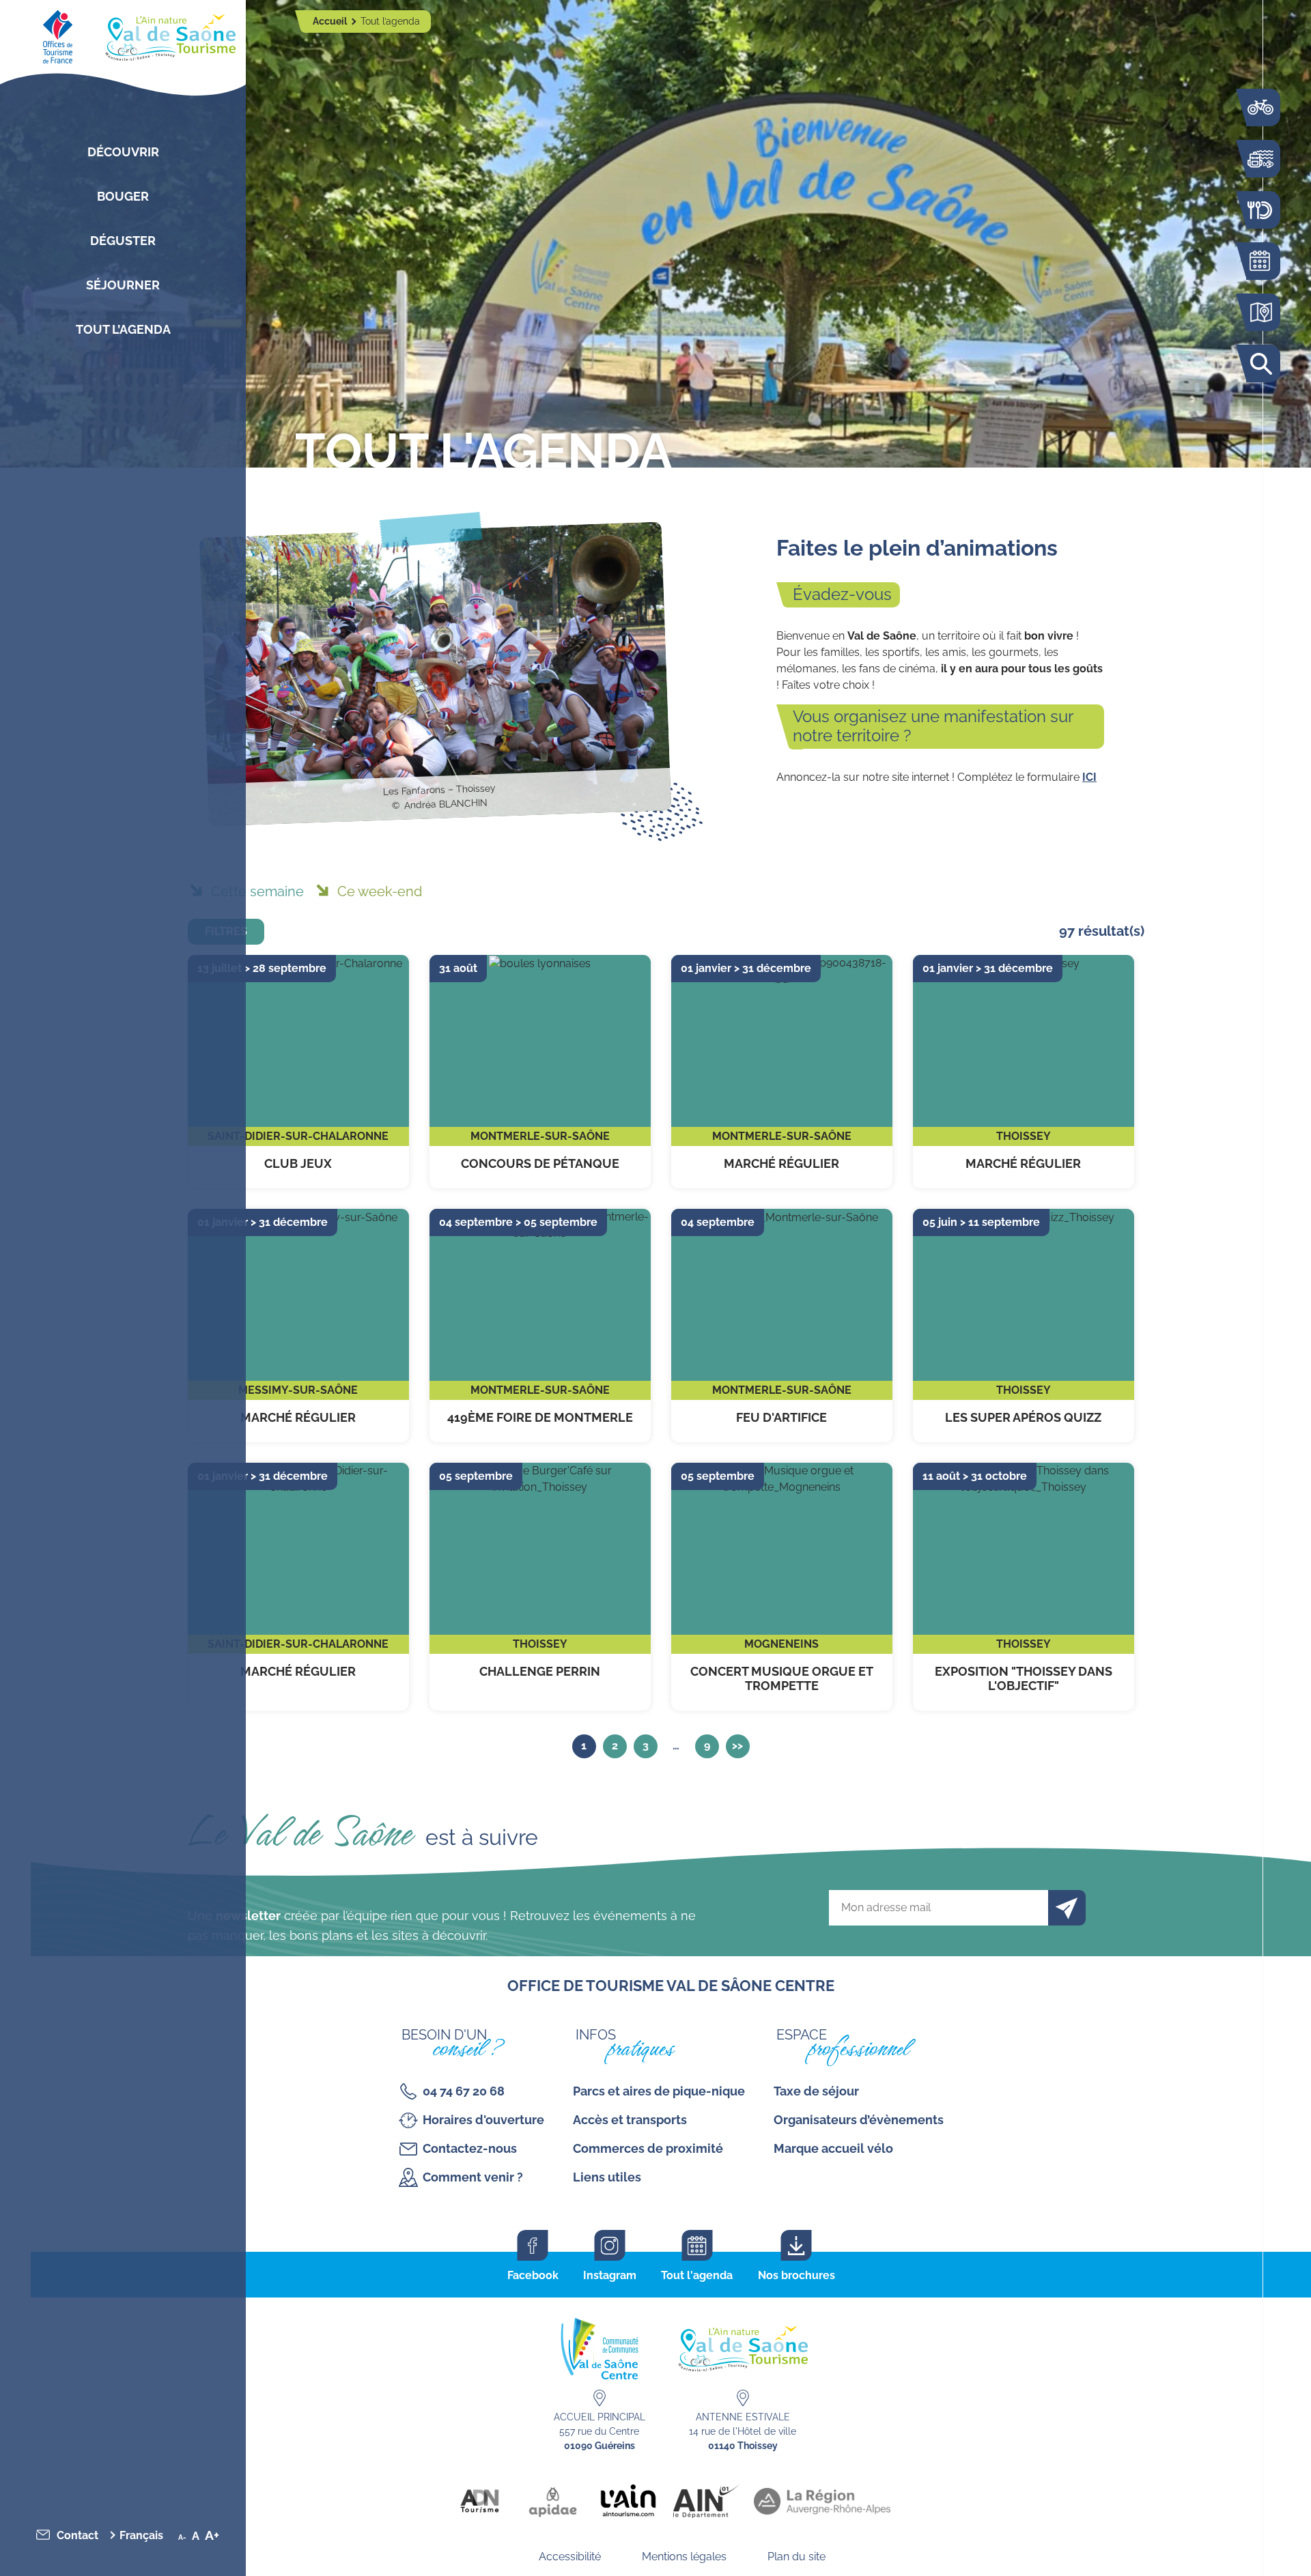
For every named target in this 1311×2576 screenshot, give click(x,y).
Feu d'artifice (782, 1326)
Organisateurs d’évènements (859, 2120)
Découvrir (123, 152)
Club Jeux (298, 1072)
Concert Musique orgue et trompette (782, 1587)
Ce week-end (380, 891)
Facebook (533, 2275)
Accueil (331, 21)
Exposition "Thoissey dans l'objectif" (1024, 1587)
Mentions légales (684, 2557)
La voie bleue (1260, 108)
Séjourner (123, 285)
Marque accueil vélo (833, 2148)
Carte (1260, 312)
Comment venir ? (473, 2177)
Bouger (123, 196)
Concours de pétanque (540, 1072)
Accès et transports (630, 2120)
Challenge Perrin (540, 1587)
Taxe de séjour (816, 2091)
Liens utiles (607, 2177)
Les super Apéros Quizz (1024, 1326)
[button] (143, 2535)
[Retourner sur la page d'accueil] (123, 34)
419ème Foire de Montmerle (540, 1326)
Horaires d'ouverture (483, 2120)
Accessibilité (570, 2557)
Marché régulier (782, 1072)
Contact (77, 2535)
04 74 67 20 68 (464, 2091)
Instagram (610, 2275)
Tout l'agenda (697, 2275)
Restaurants (1260, 210)
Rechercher (1260, 363)
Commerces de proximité (648, 2148)
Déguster (123, 241)
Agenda (1260, 261)
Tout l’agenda (123, 329)
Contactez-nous (470, 2148)
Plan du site (797, 2557)
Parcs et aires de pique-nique (659, 2091)
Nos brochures (797, 2275)
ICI (1089, 777)
